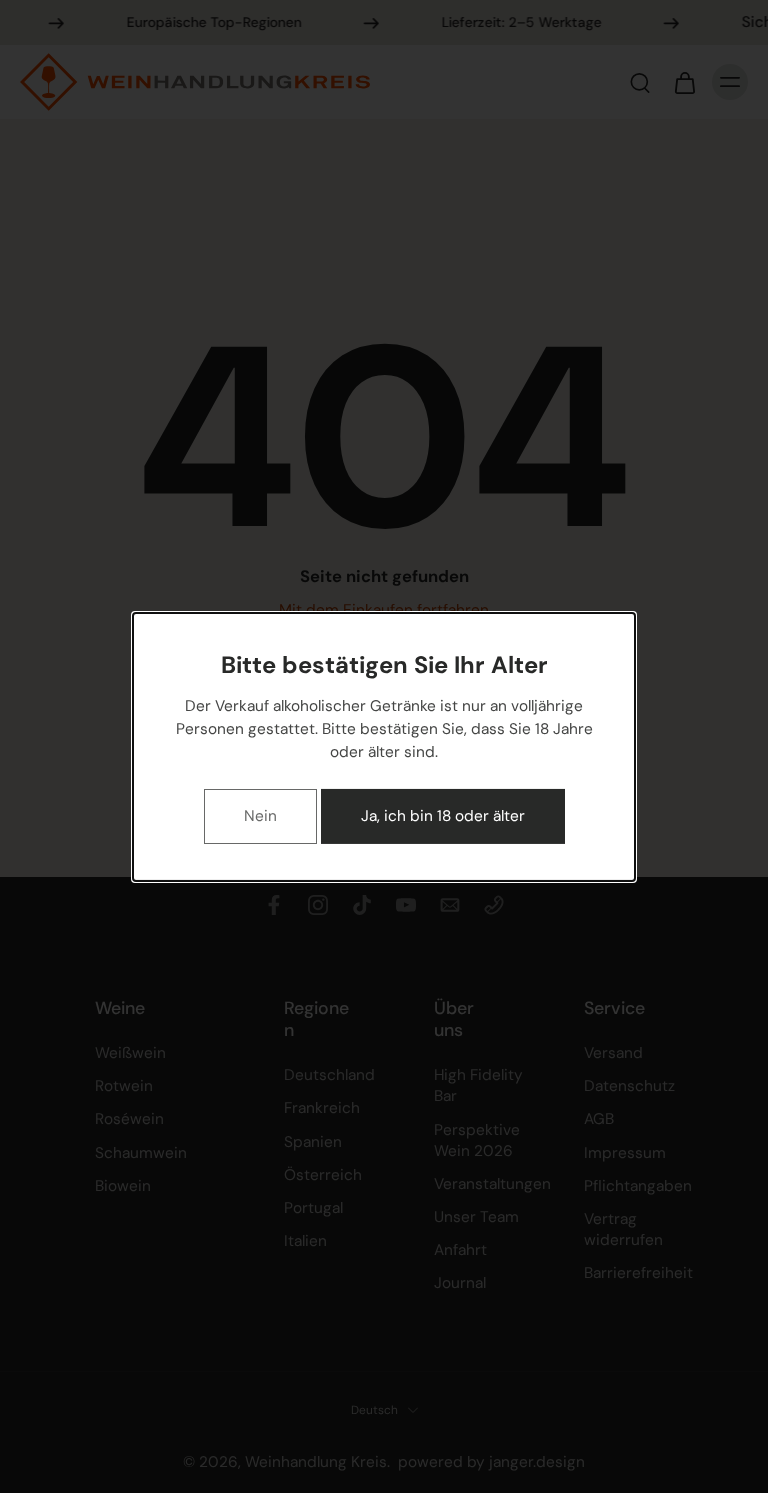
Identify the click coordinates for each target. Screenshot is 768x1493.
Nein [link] (260, 815)
